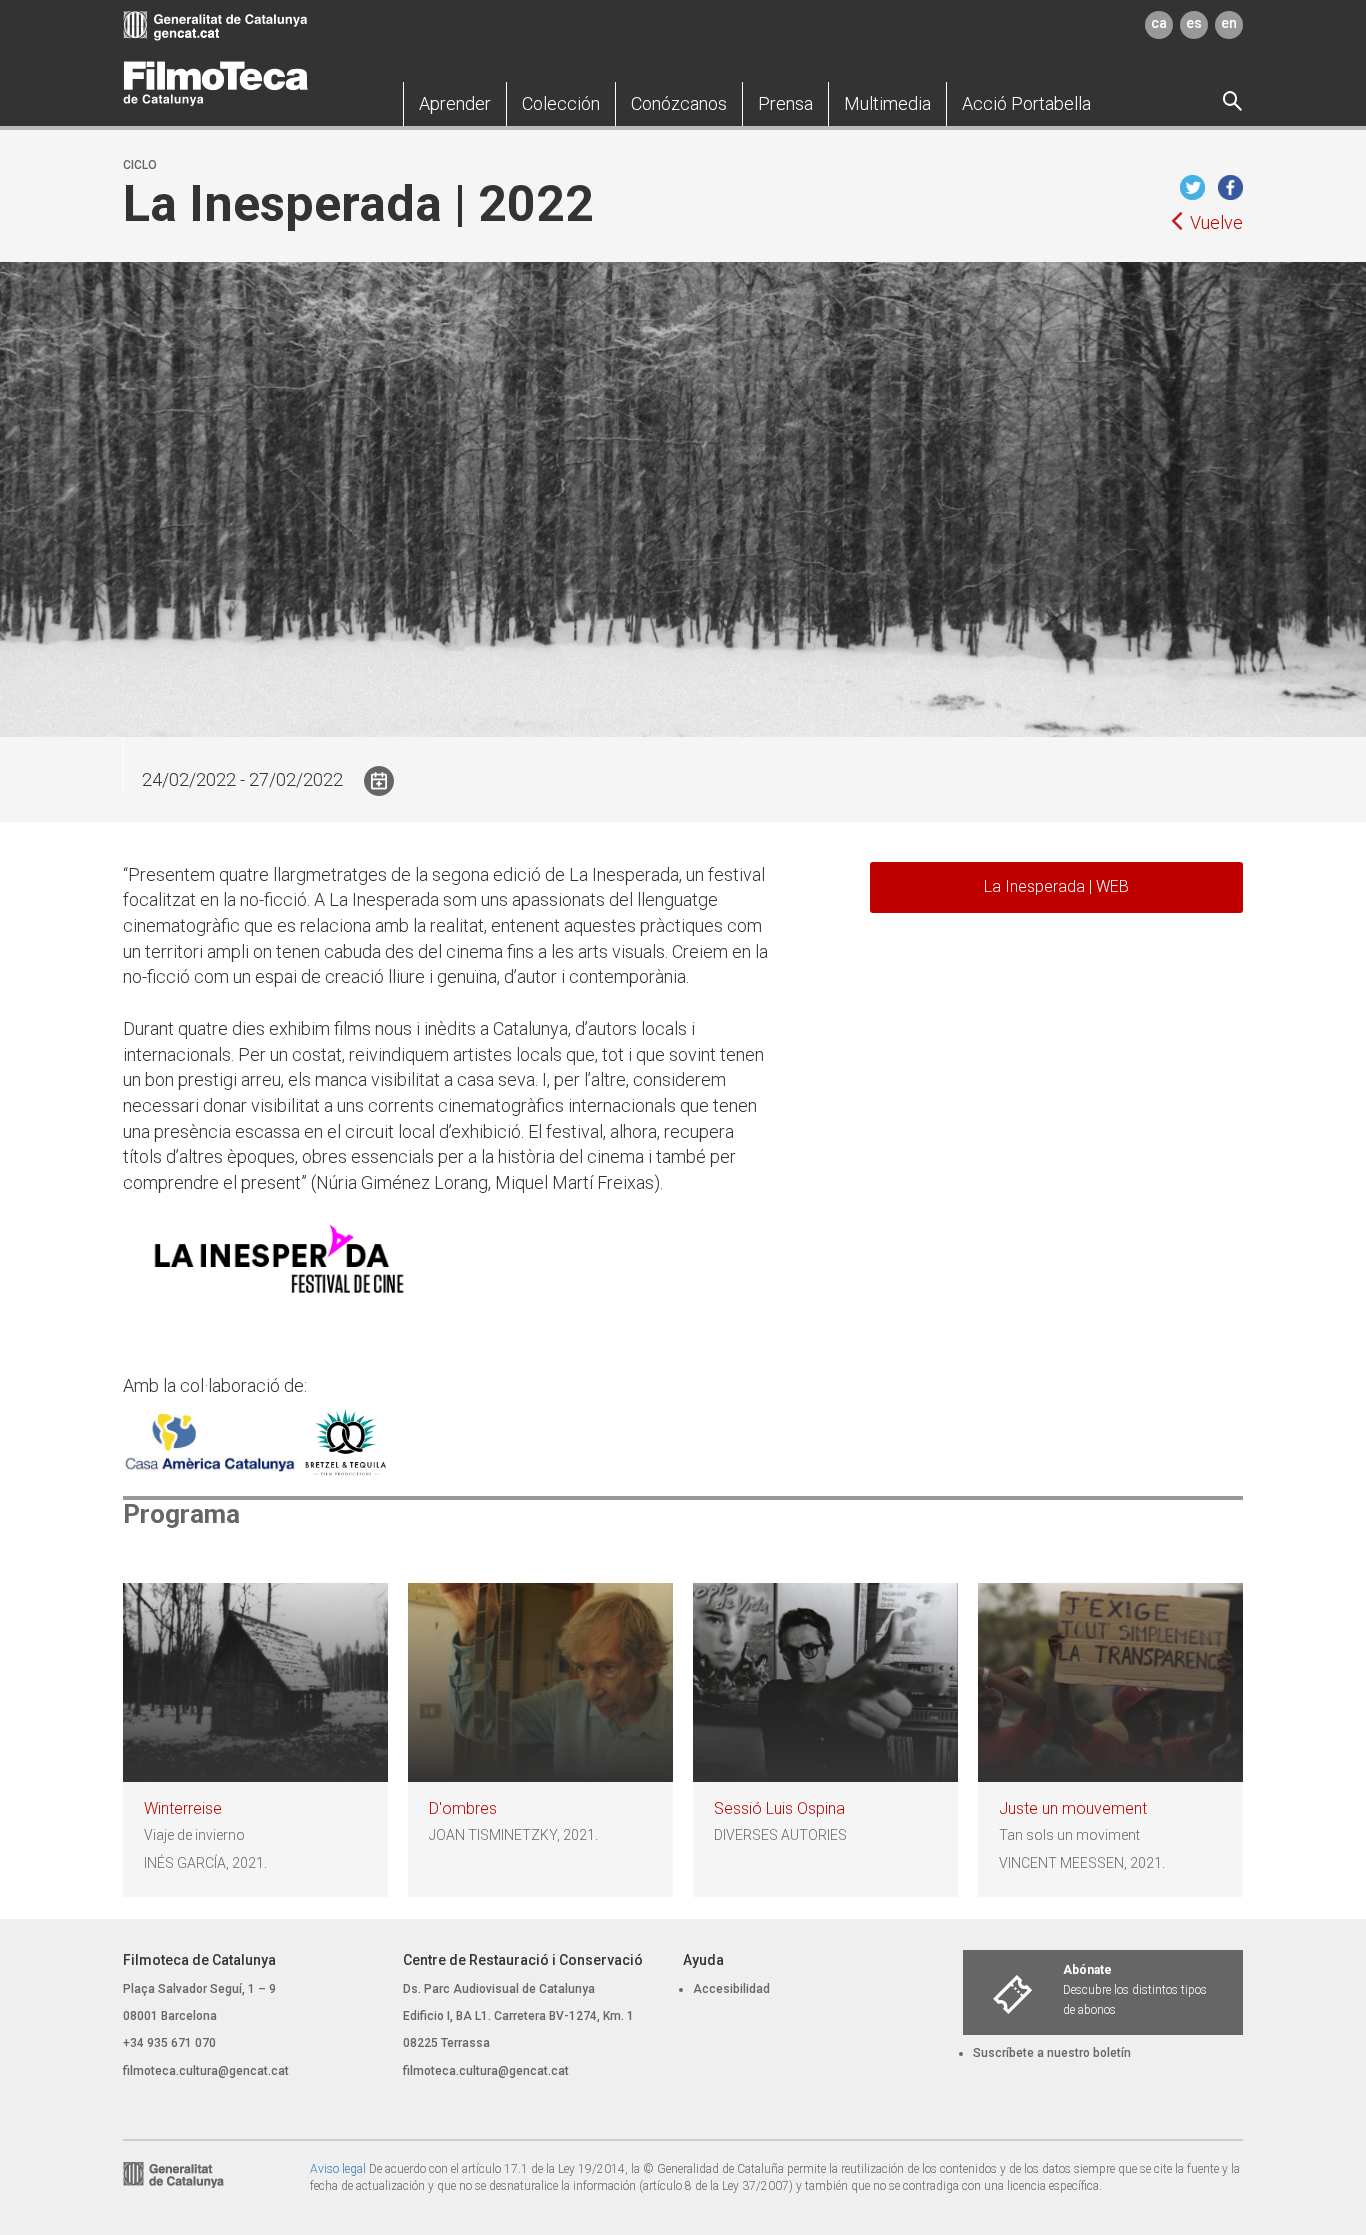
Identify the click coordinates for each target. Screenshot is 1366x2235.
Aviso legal (338, 2169)
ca (1159, 23)
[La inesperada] (278, 1265)
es (1194, 23)
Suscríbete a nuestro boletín (1052, 2053)
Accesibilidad (731, 1989)
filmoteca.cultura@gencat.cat (206, 2071)
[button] (455, 104)
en (1229, 23)
